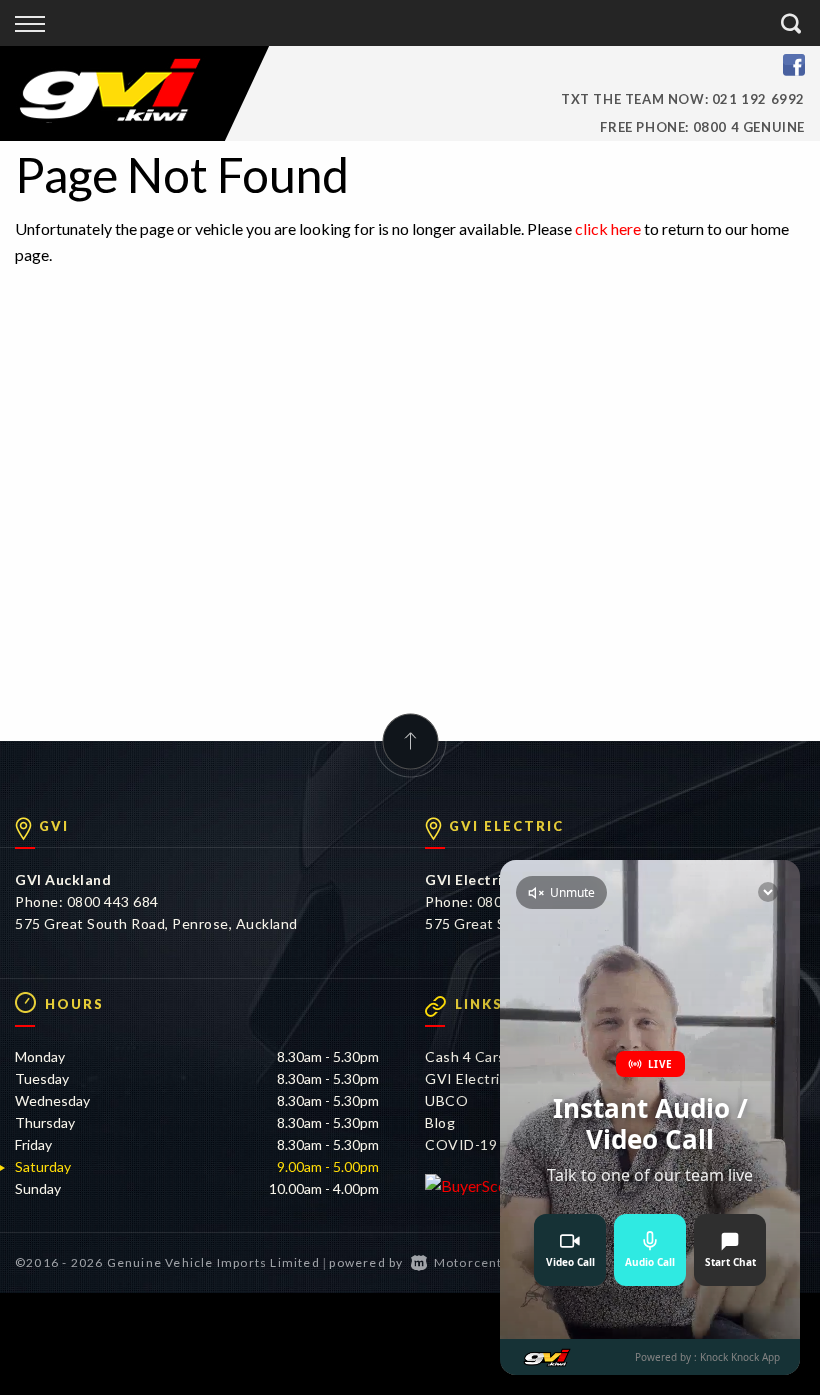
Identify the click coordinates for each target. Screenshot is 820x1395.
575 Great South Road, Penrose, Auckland (156, 923)
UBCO (446, 1100)
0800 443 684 (113, 901)
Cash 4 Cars (465, 1056)
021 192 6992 (758, 99)
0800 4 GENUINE (749, 127)
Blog (440, 1122)
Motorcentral (477, 1262)
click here (608, 228)
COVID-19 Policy (483, 1144)
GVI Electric (466, 1078)
